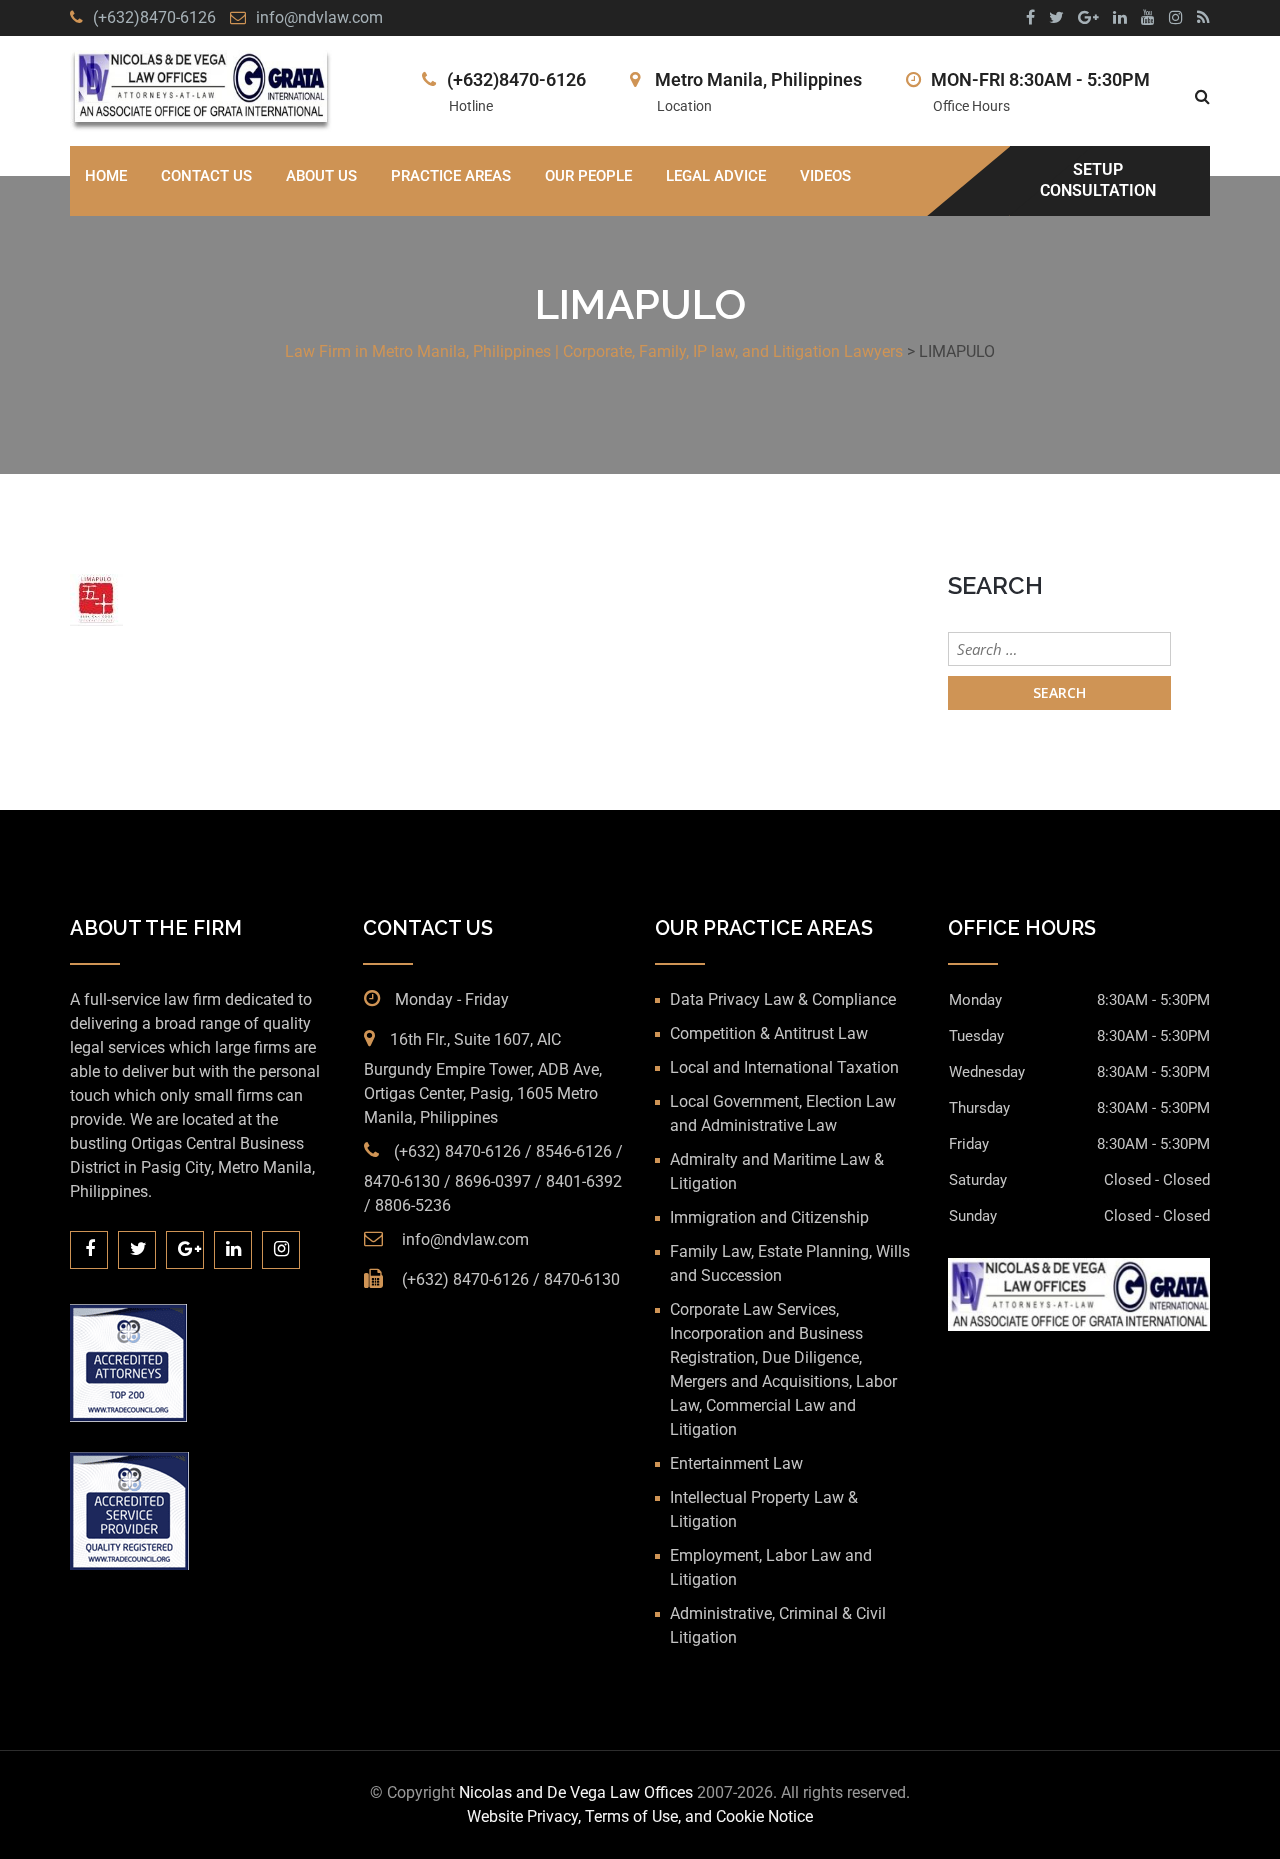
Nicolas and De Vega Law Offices (578, 1792)
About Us (321, 176)
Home (106, 176)
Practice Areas (451, 176)
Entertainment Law (736, 1463)
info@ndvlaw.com (319, 17)
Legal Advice (716, 176)
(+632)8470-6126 (154, 17)
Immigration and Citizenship (769, 1217)
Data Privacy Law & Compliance (783, 999)
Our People (588, 176)
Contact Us (206, 176)
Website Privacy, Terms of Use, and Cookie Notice (640, 1816)
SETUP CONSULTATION (1098, 180)
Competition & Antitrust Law (769, 1033)
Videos (825, 176)
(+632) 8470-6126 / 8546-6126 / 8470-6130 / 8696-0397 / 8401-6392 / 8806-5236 (493, 1178)
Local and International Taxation (784, 1067)
